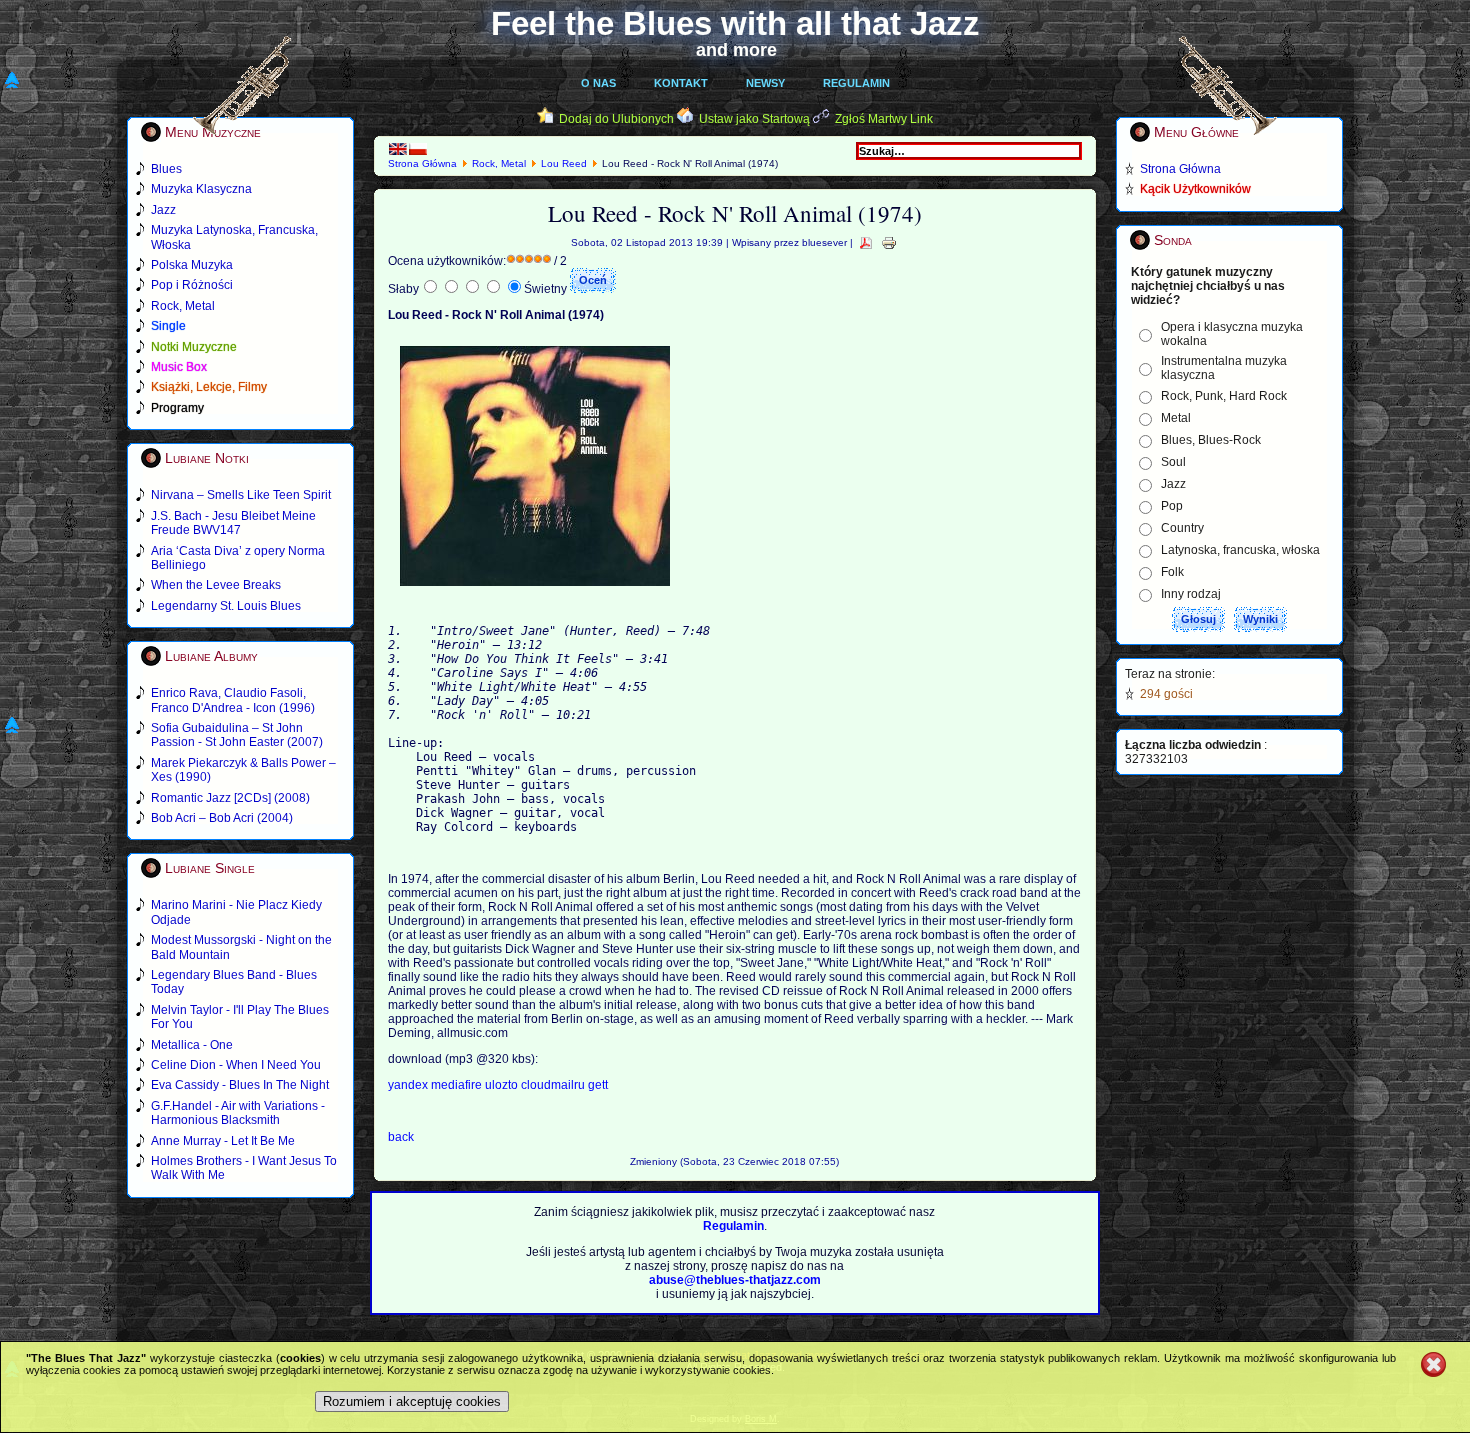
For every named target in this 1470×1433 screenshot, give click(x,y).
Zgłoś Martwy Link (884, 119)
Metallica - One (192, 1045)
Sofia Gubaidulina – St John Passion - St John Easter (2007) (237, 735)
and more (736, 50)
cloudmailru (554, 1085)
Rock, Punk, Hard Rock (1224, 396)
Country (1182, 528)
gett (598, 1085)
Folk (1172, 572)
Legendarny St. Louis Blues (226, 606)
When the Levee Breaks (216, 585)
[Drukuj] (889, 242)
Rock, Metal (499, 163)
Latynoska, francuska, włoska (1240, 550)
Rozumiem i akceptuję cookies (412, 1401)
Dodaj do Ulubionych (616, 119)
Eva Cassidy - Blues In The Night (240, 1085)
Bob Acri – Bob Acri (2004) (222, 818)
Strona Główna (422, 163)
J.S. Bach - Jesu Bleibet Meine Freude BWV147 (233, 523)
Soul (1173, 462)
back (401, 1137)
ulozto (503, 1085)
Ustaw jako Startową (754, 119)
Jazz (1173, 484)
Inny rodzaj (1191, 594)
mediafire (458, 1085)
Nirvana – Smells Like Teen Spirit (241, 495)
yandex (409, 1085)
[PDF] (866, 242)
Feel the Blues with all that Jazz (735, 23)
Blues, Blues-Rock (1211, 440)
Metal (1176, 418)
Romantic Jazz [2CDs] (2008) (230, 798)
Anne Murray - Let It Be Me (223, 1141)
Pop (1172, 506)
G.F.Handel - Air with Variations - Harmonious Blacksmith (238, 1113)
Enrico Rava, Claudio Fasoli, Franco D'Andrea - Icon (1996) (233, 700)
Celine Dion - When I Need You (236, 1065)
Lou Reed (564, 163)
